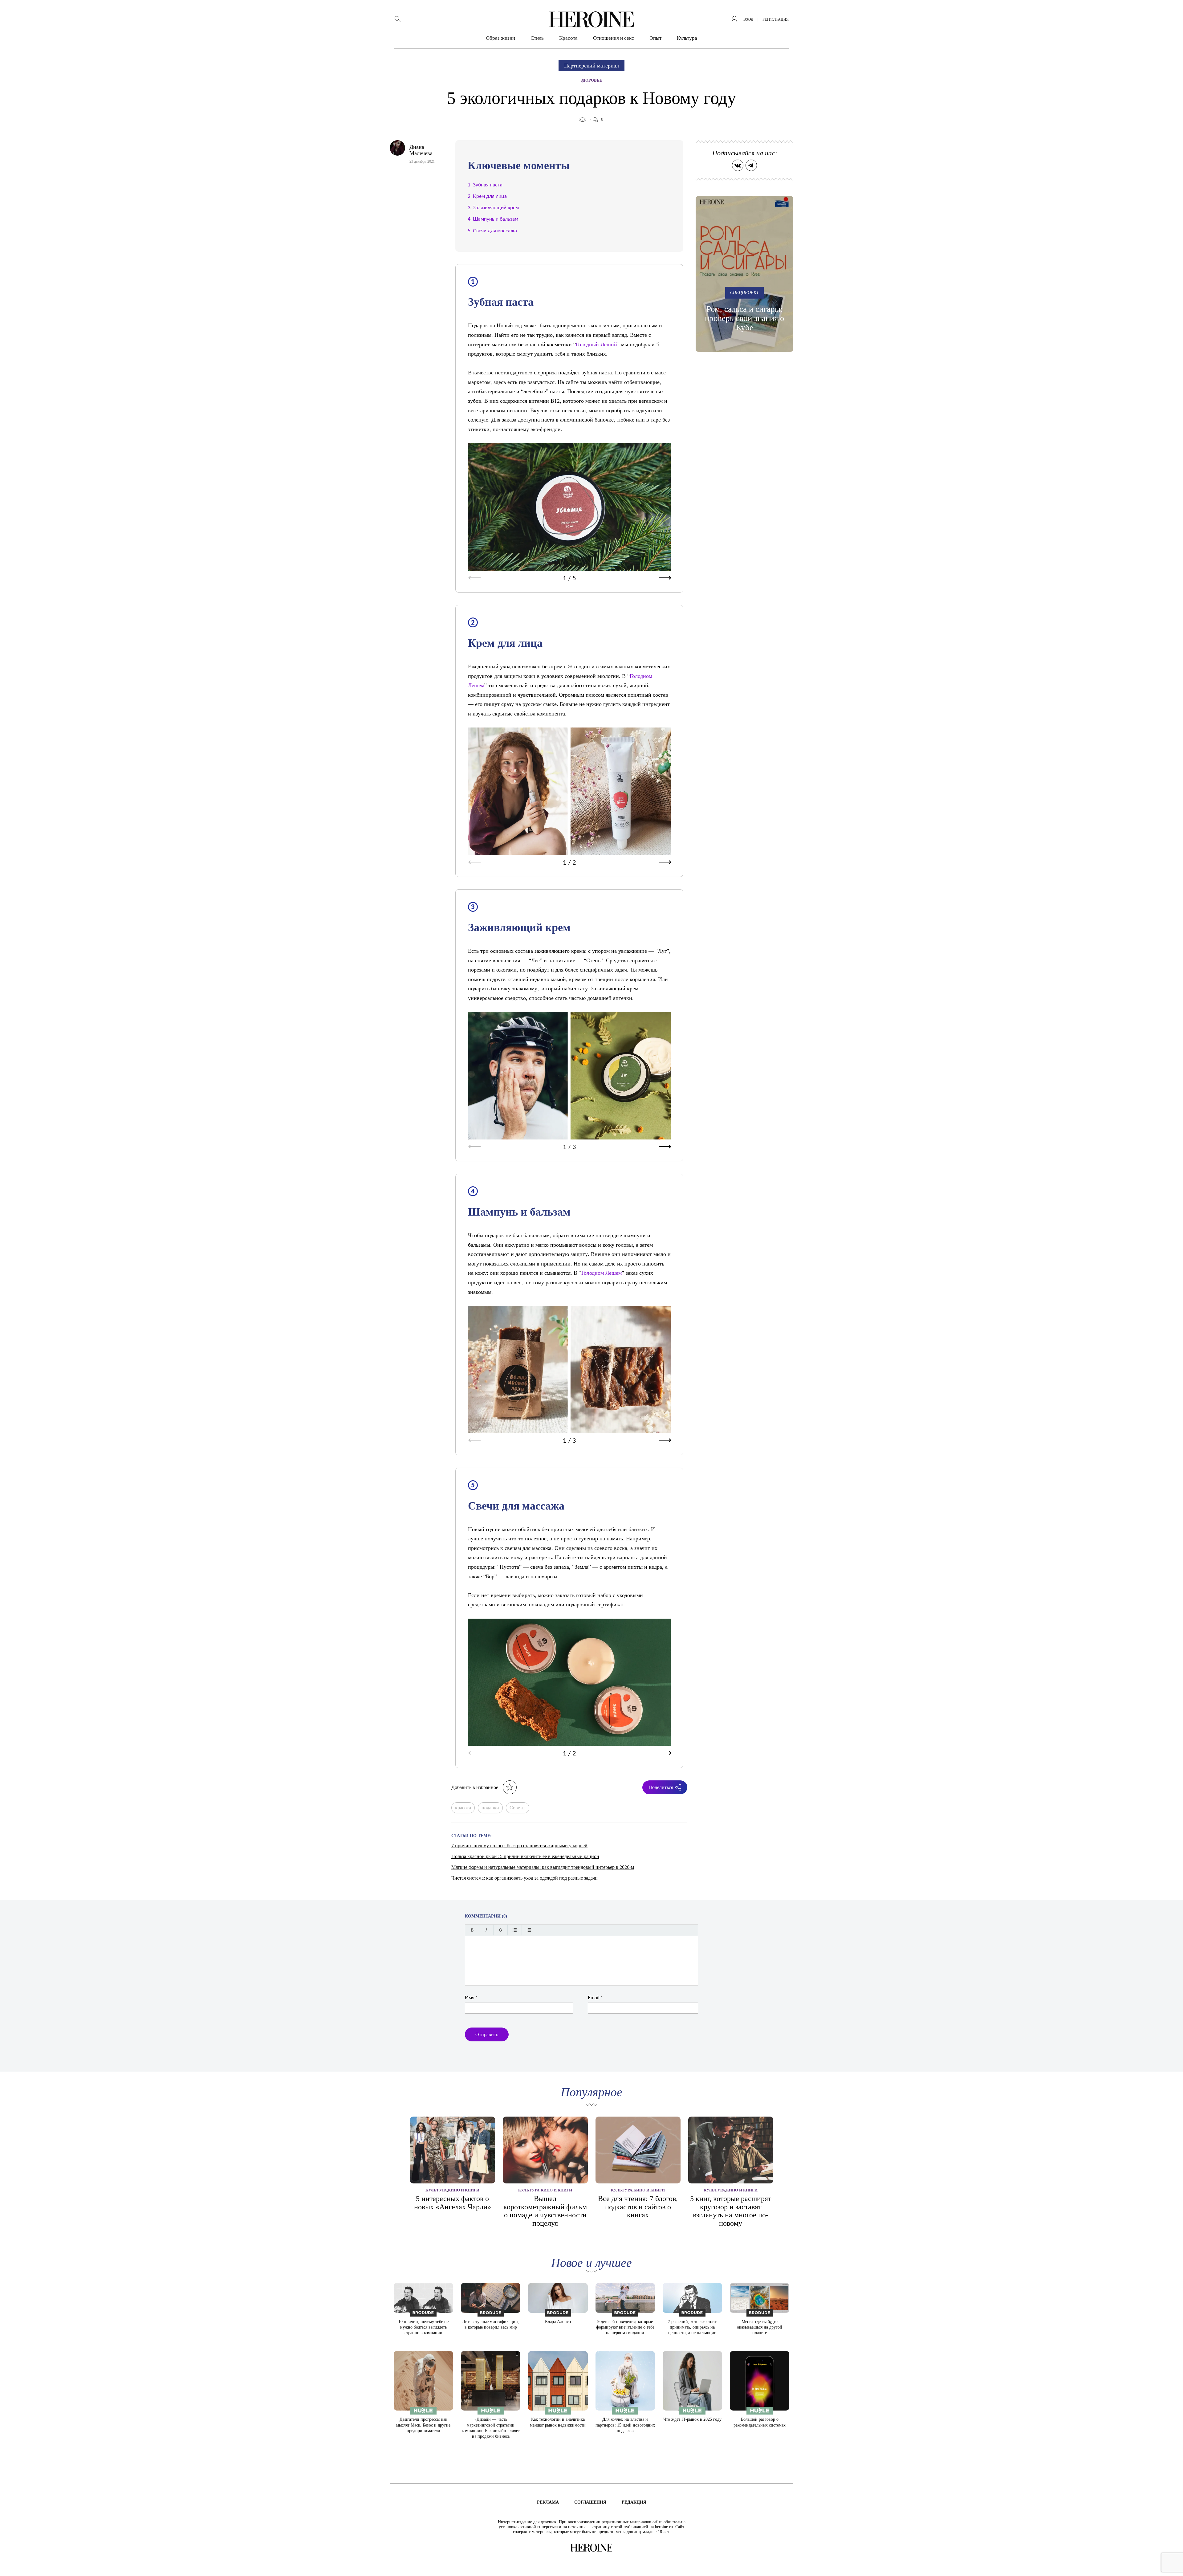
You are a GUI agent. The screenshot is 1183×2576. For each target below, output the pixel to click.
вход (748, 19)
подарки (490, 1808)
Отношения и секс (614, 38)
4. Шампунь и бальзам (493, 219)
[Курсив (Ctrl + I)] (486, 1930)
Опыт (655, 38)
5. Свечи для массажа (492, 231)
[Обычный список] (515, 1930)
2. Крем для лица (487, 196)
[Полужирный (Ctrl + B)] (472, 1930)
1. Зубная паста (485, 185)
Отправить (487, 2034)
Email (595, 1998)
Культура (687, 38)
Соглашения (590, 2502)
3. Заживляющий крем (493, 208)
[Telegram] (751, 165)
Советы (518, 1808)
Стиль (537, 38)
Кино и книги (464, 2190)
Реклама (548, 2502)
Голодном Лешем (602, 1273)
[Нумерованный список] (529, 1930)
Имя (471, 1998)
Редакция (634, 2502)
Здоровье (591, 80)
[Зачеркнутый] (500, 1930)
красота (463, 1808)
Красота (568, 38)
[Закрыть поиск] (1170, 13)
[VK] (738, 165)
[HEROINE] (591, 19)
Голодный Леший (596, 344)
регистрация (776, 19)
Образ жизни (500, 38)
